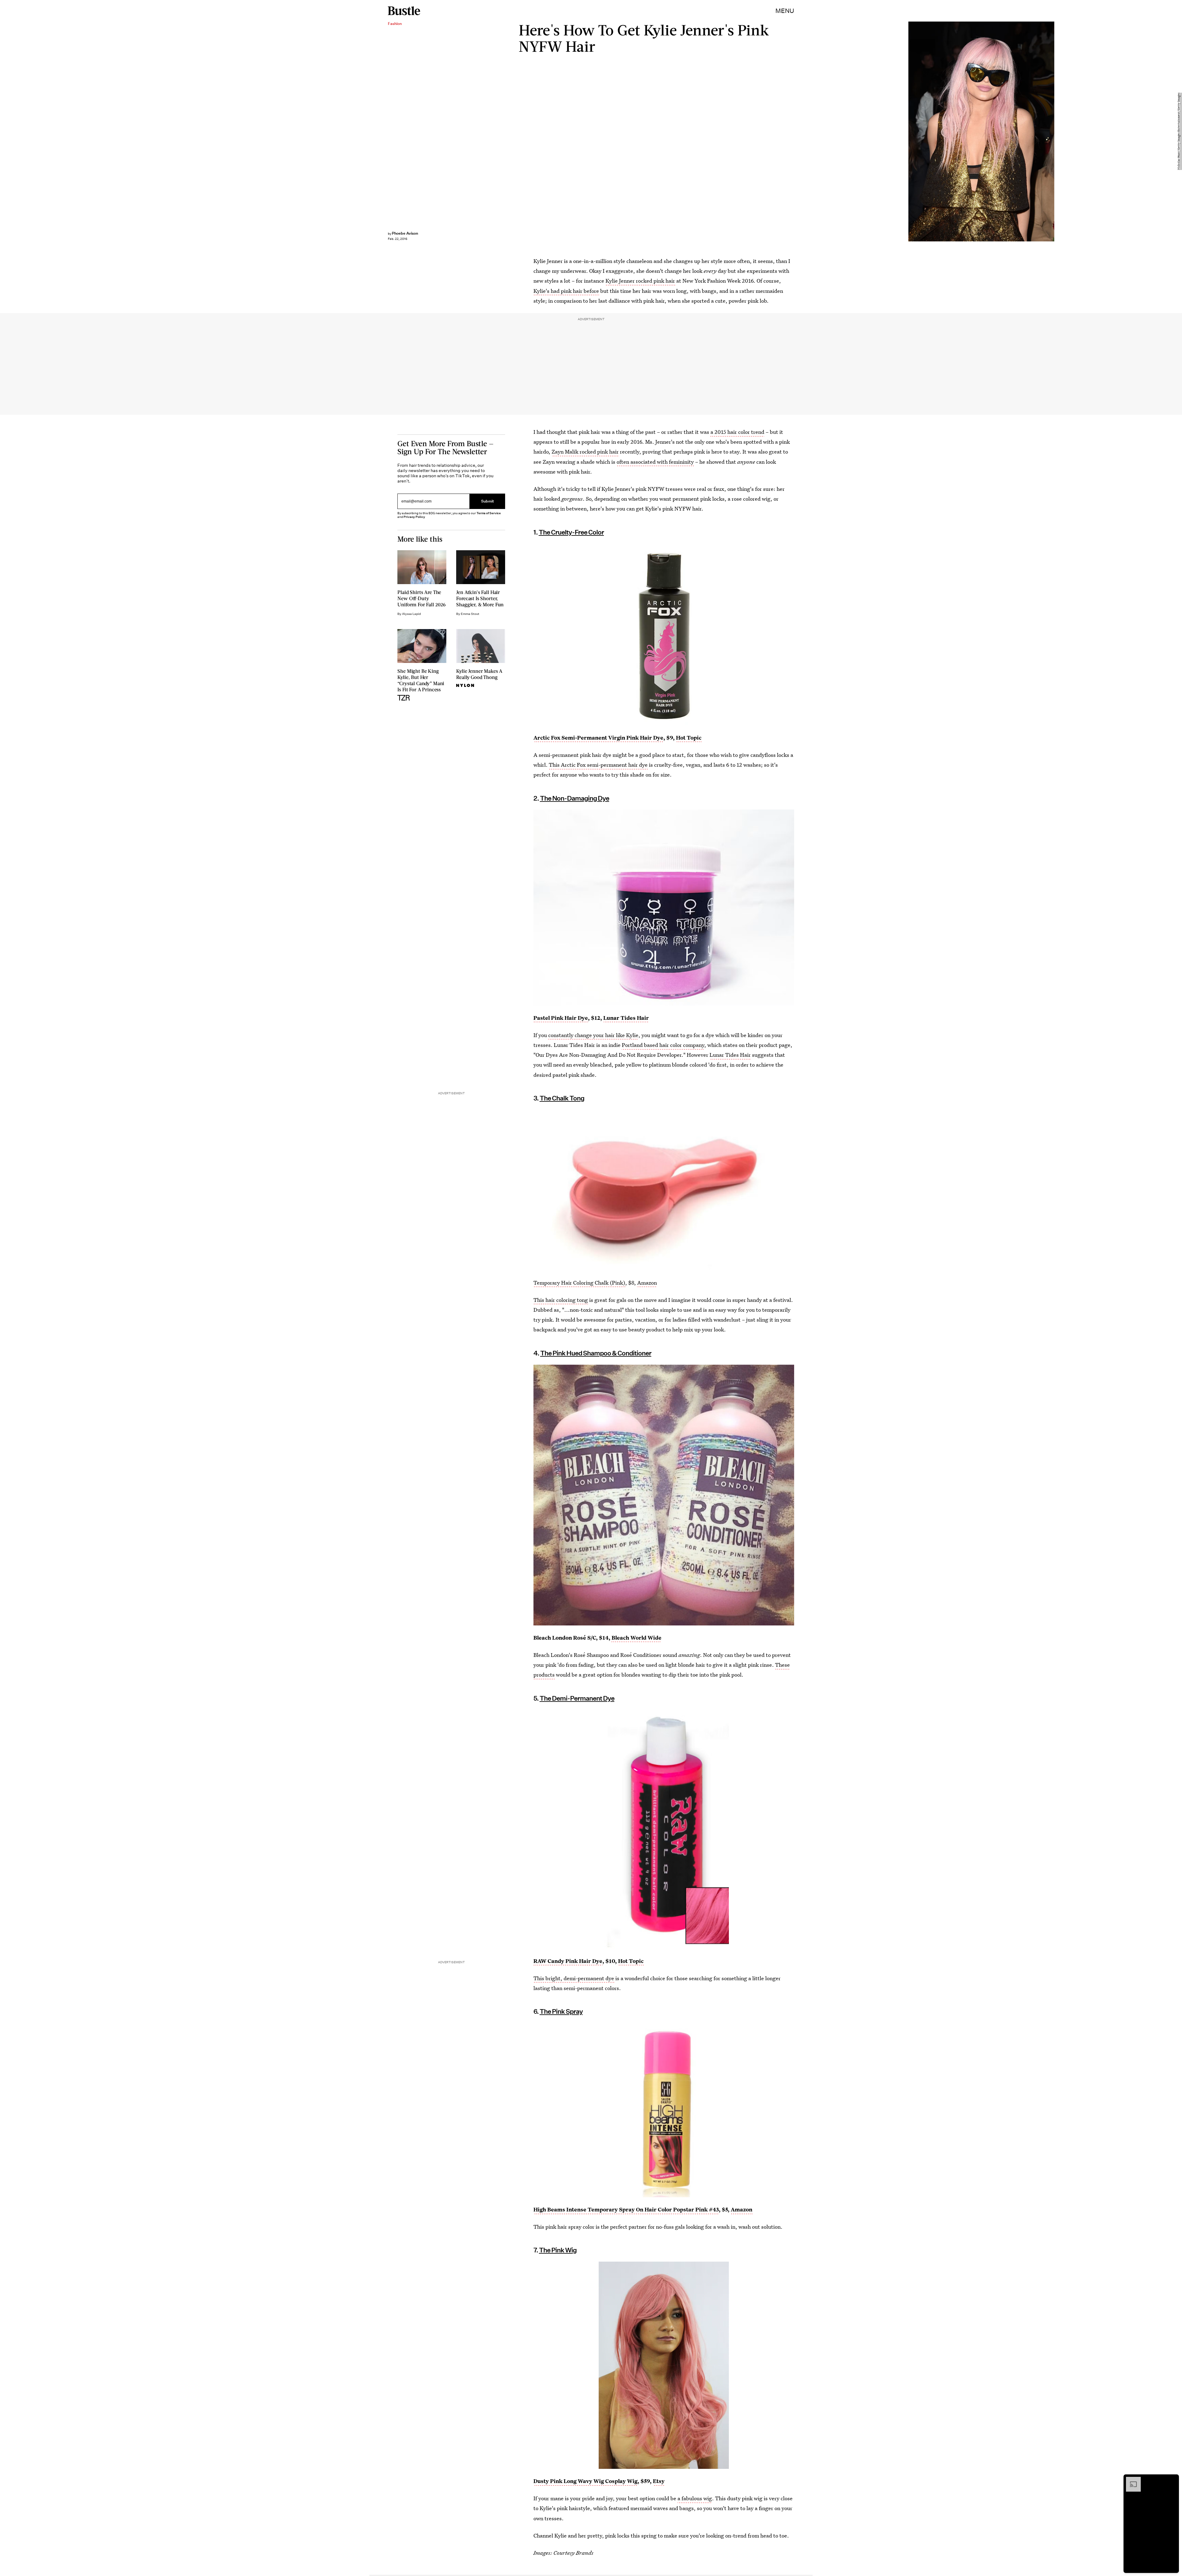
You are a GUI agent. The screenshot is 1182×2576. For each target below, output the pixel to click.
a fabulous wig (695, 2498)
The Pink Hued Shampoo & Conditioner (596, 1353)
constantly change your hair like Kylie (593, 1035)
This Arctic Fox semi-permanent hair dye (598, 765)
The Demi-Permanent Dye (577, 1698)
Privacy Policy (414, 517)
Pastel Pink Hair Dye (561, 1018)
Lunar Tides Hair (626, 1018)
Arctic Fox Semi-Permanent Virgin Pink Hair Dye (598, 738)
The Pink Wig (558, 2250)
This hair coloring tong (561, 1300)
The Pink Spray (561, 2011)
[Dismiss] (1172, 2480)
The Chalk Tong (562, 1098)
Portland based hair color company (663, 1045)
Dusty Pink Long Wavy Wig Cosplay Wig (585, 2481)
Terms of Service (489, 513)
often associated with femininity (655, 462)
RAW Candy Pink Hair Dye (568, 1961)
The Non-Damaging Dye (575, 798)
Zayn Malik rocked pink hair (585, 452)
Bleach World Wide (637, 1638)
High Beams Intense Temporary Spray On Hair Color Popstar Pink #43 (626, 2209)
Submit (488, 501)
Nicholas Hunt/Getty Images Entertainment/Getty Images (1179, 132)
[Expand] (1130, 2480)
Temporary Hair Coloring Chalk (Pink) (579, 1283)
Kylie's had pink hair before (566, 291)
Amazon (647, 1283)
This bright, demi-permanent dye (574, 1978)
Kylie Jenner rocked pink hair (640, 281)
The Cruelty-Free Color (571, 532)
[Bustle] (404, 11)
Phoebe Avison (405, 233)
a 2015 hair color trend (737, 432)
